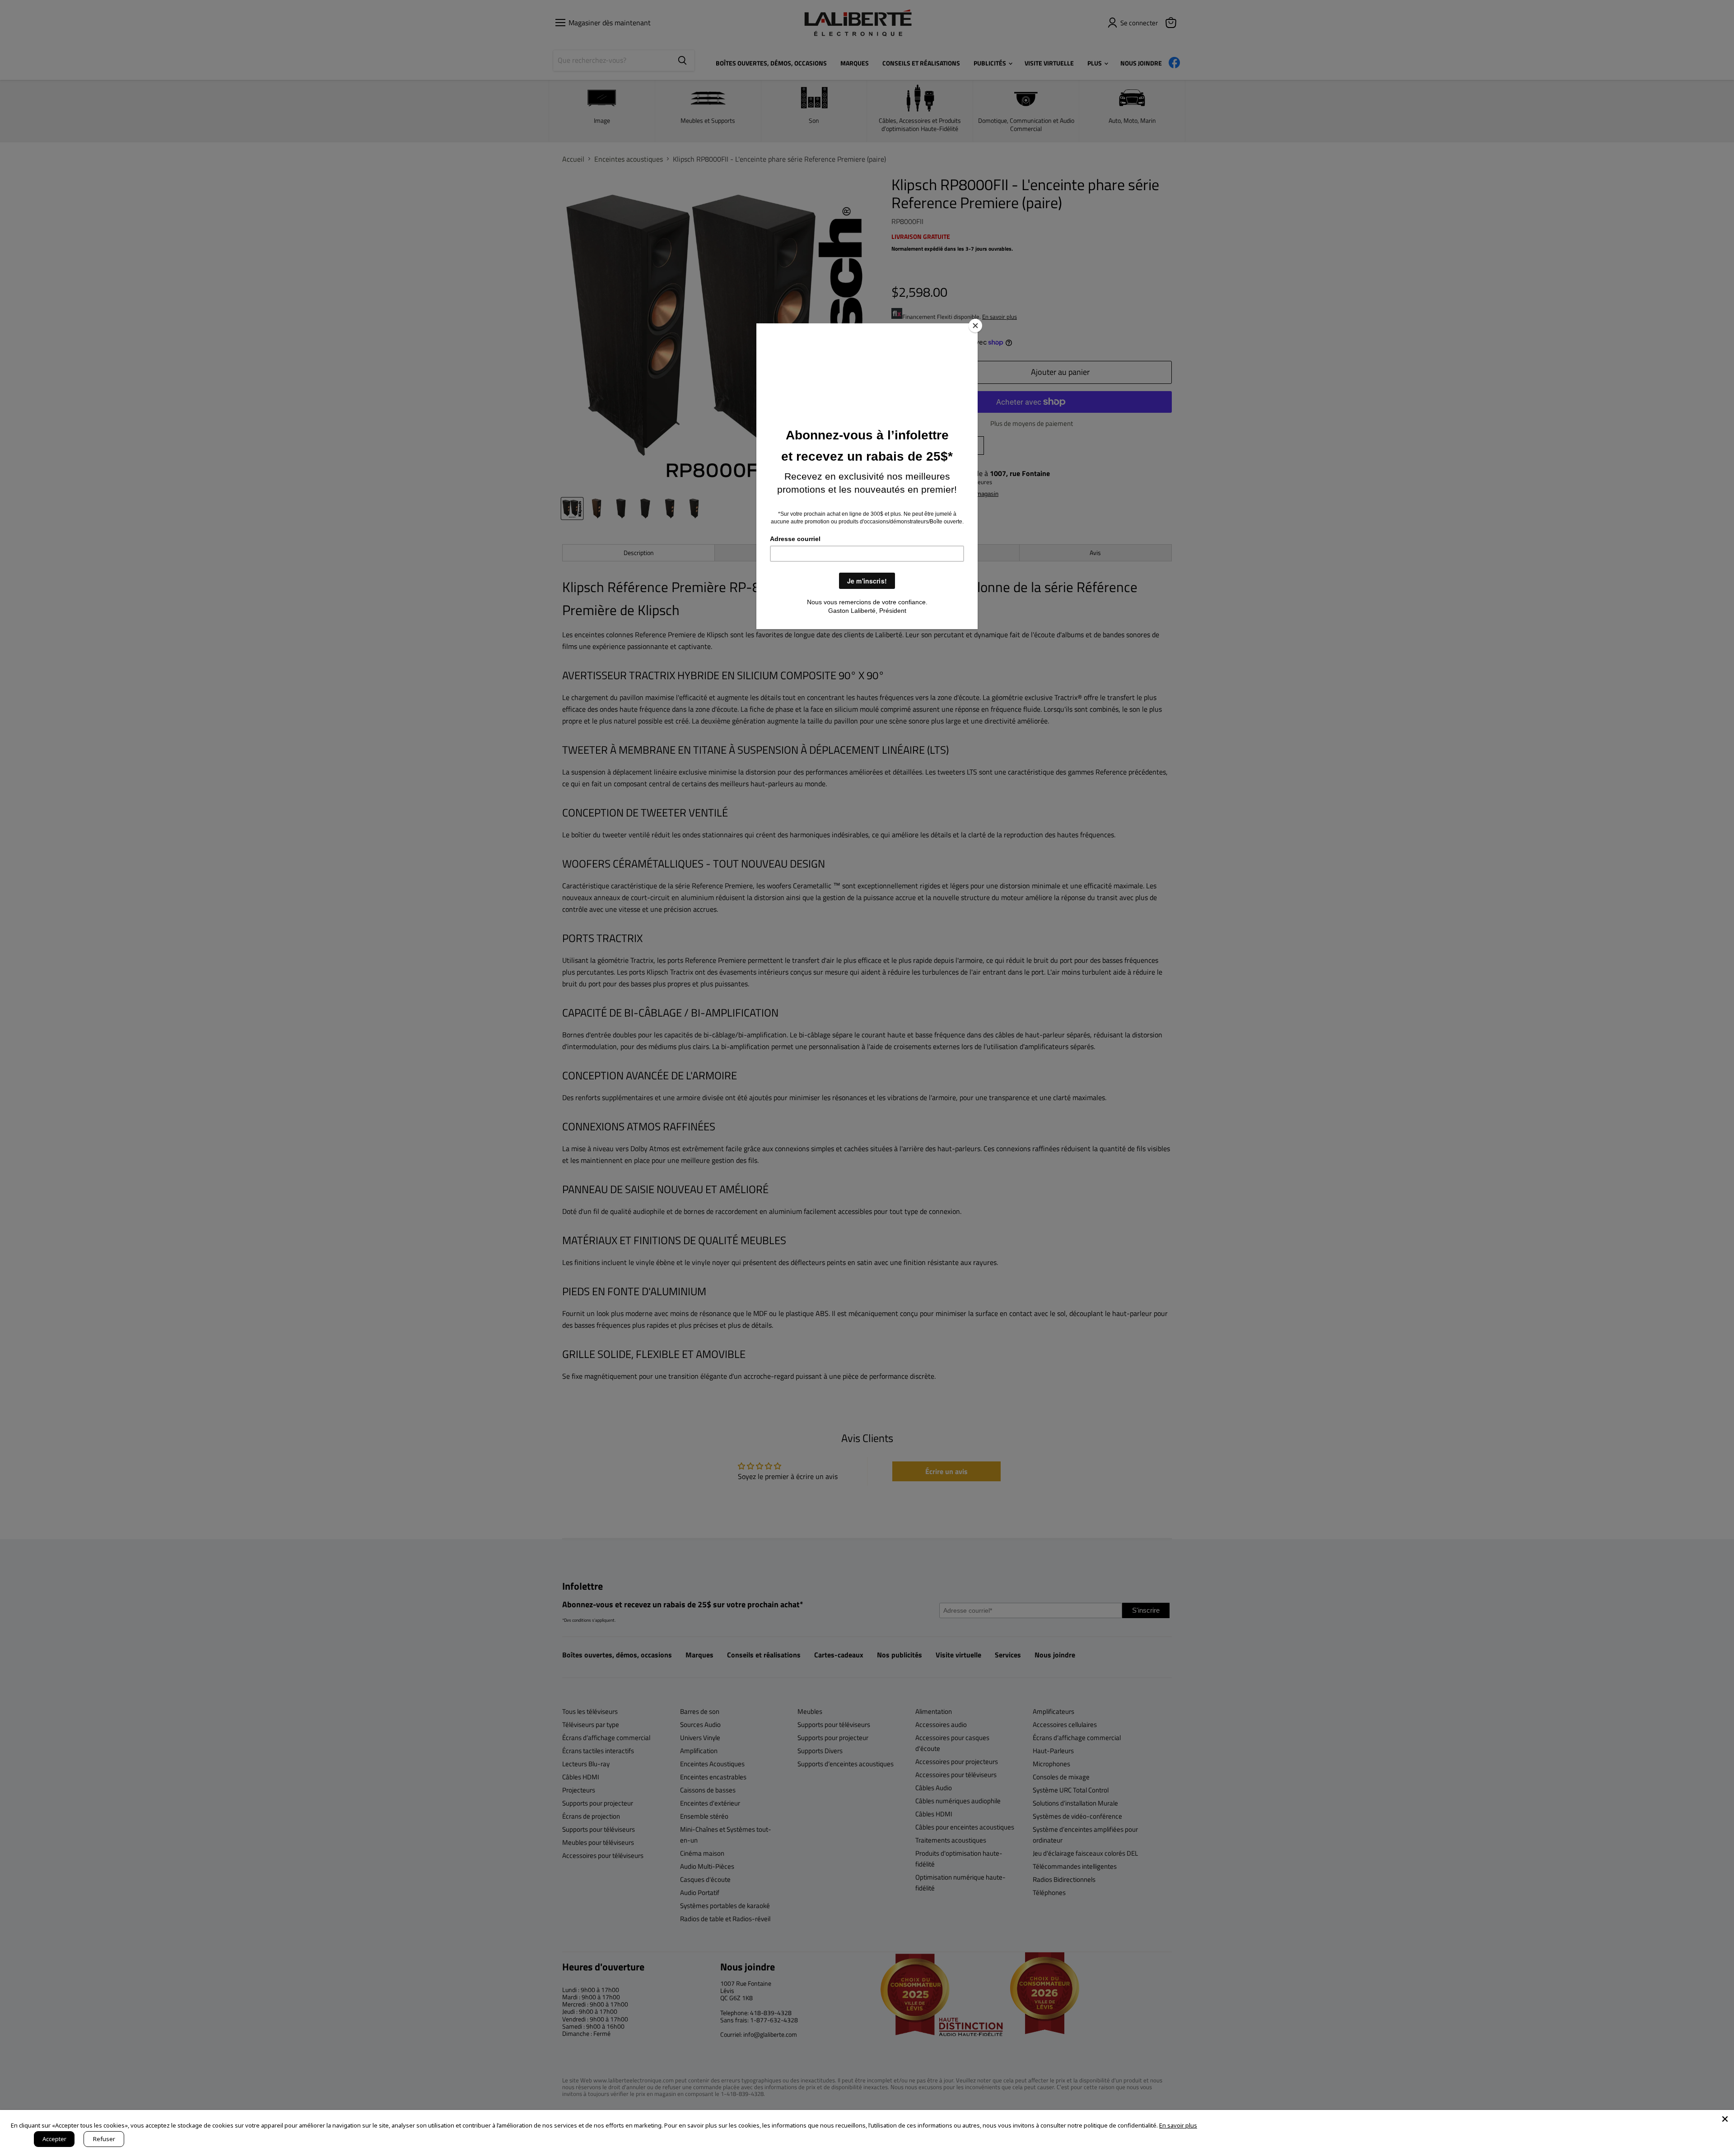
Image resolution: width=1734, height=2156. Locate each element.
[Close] (975, 326)
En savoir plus (1178, 2125)
